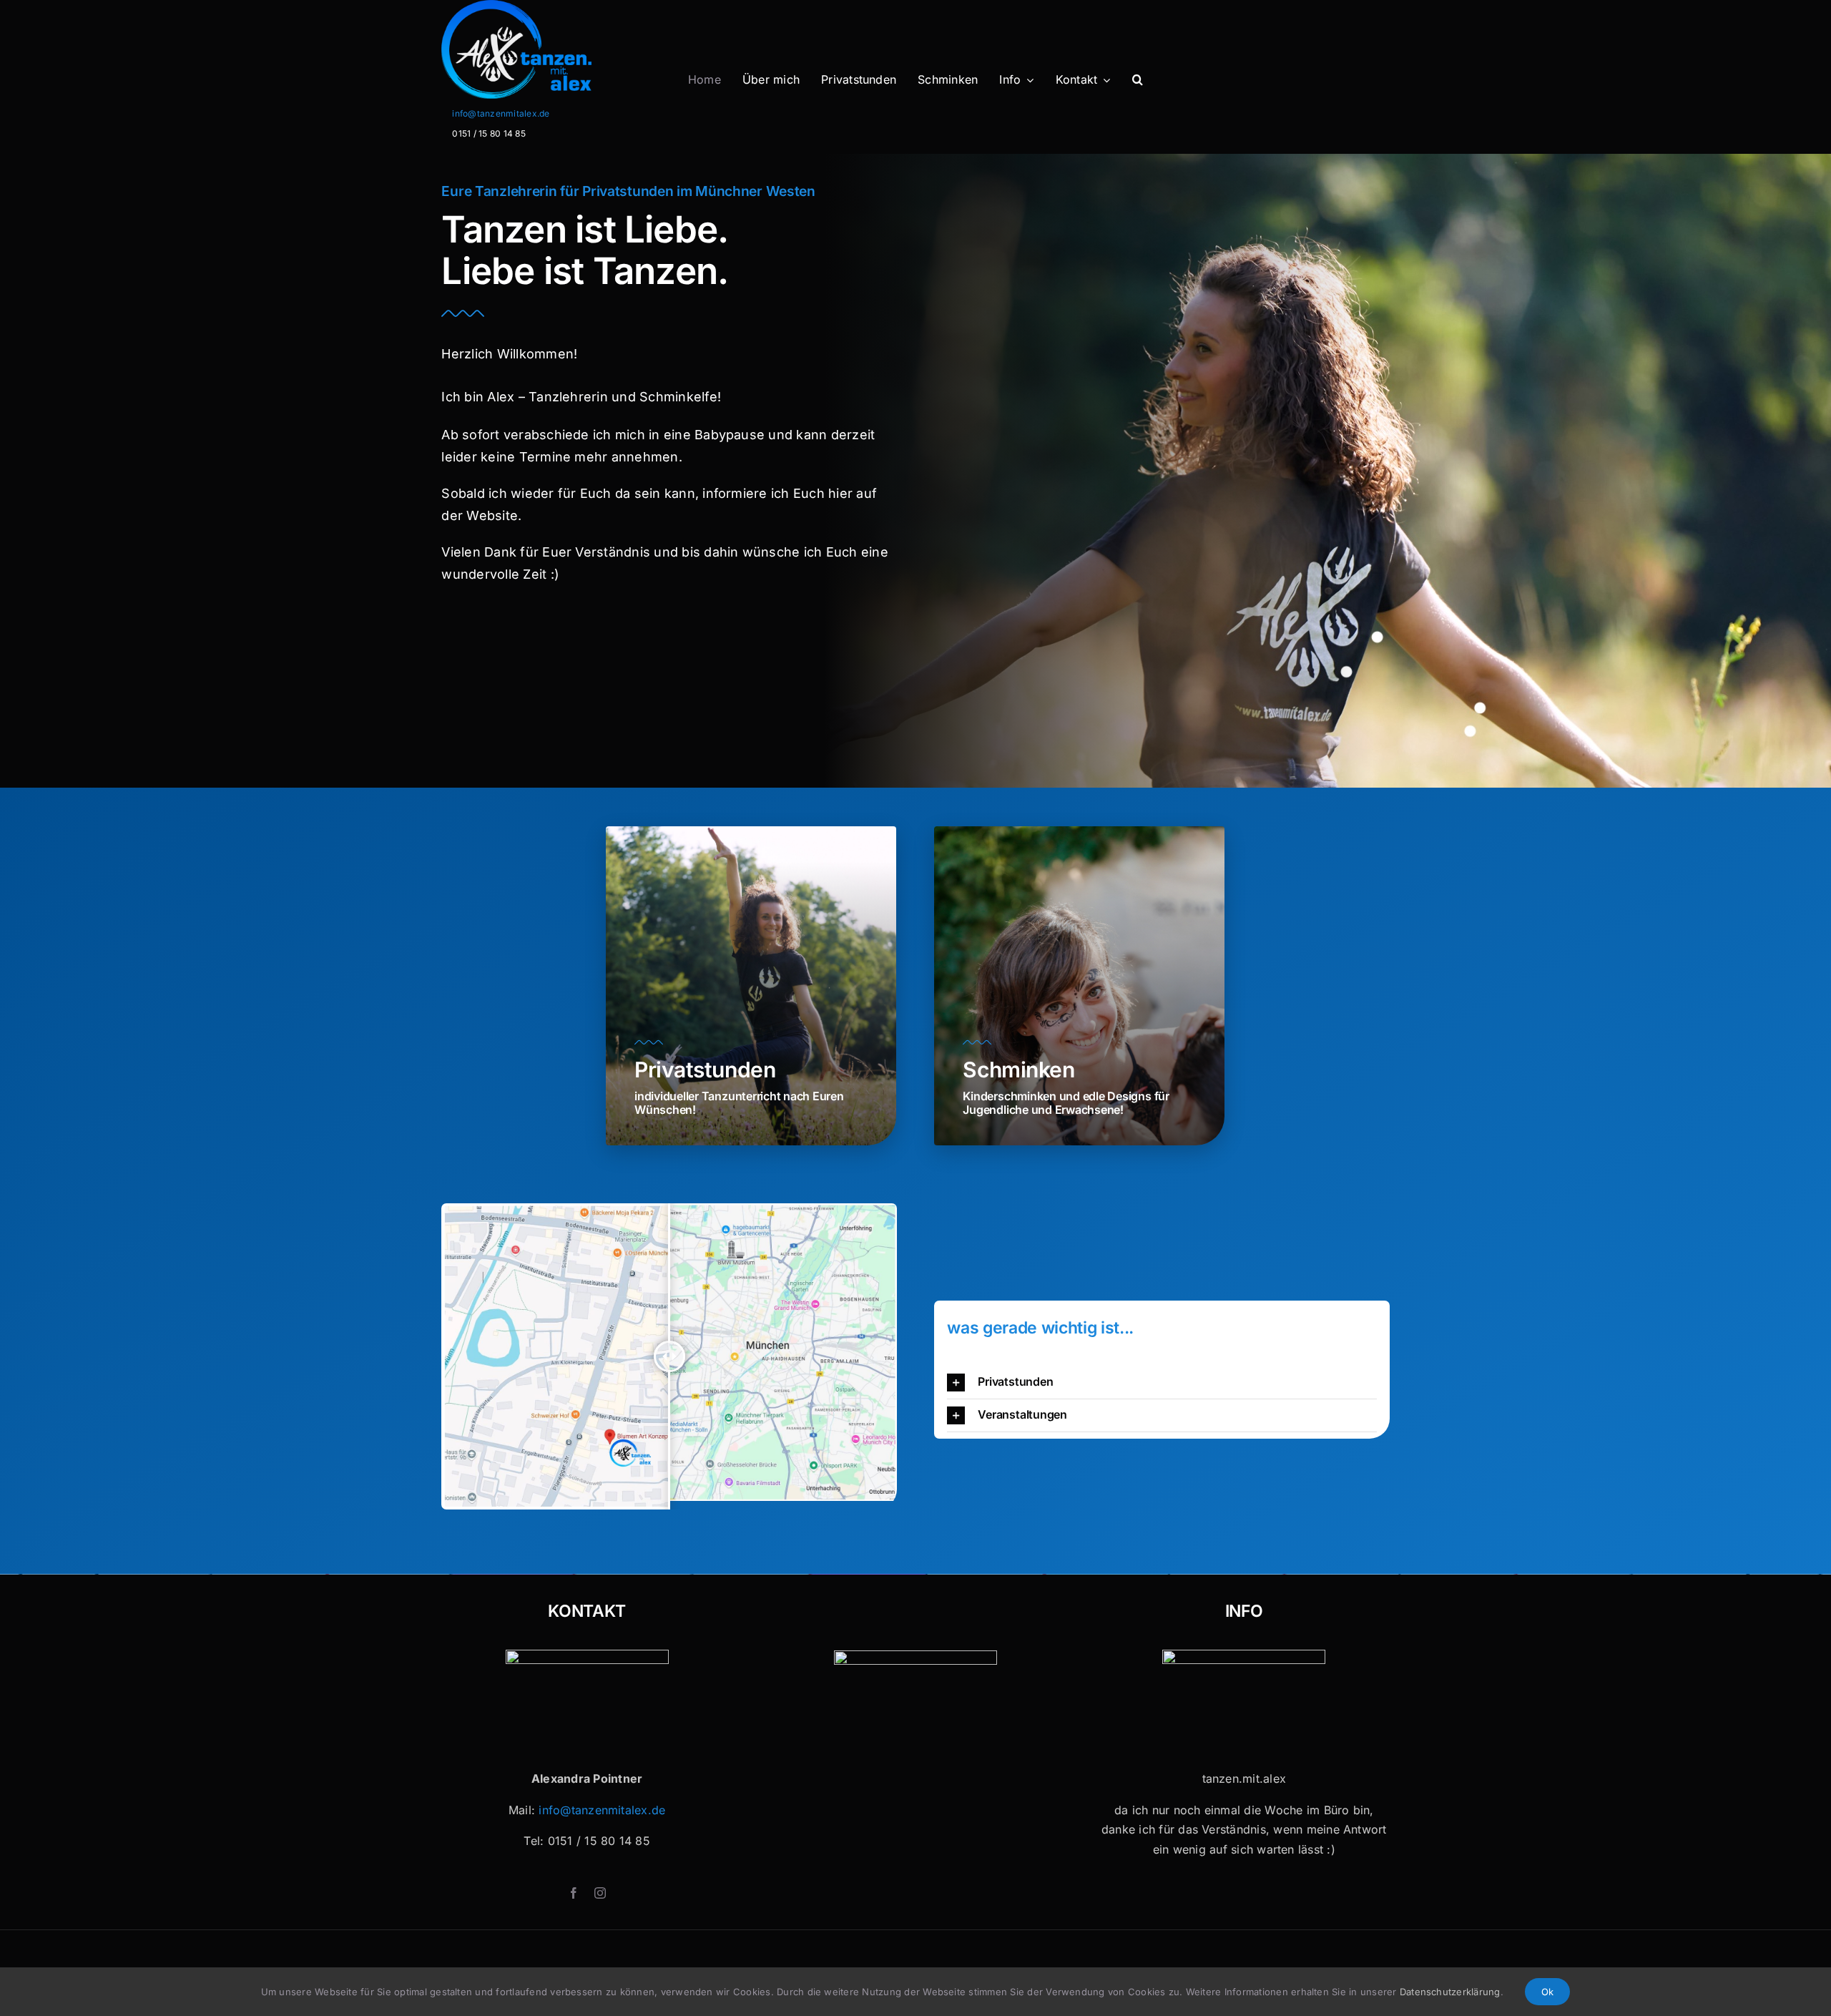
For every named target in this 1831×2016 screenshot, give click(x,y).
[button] (1138, 80)
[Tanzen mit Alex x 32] (1244, 1655)
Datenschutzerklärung (1450, 1992)
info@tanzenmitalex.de (501, 113)
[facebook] (574, 1893)
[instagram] (600, 1893)
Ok (1547, 1992)
